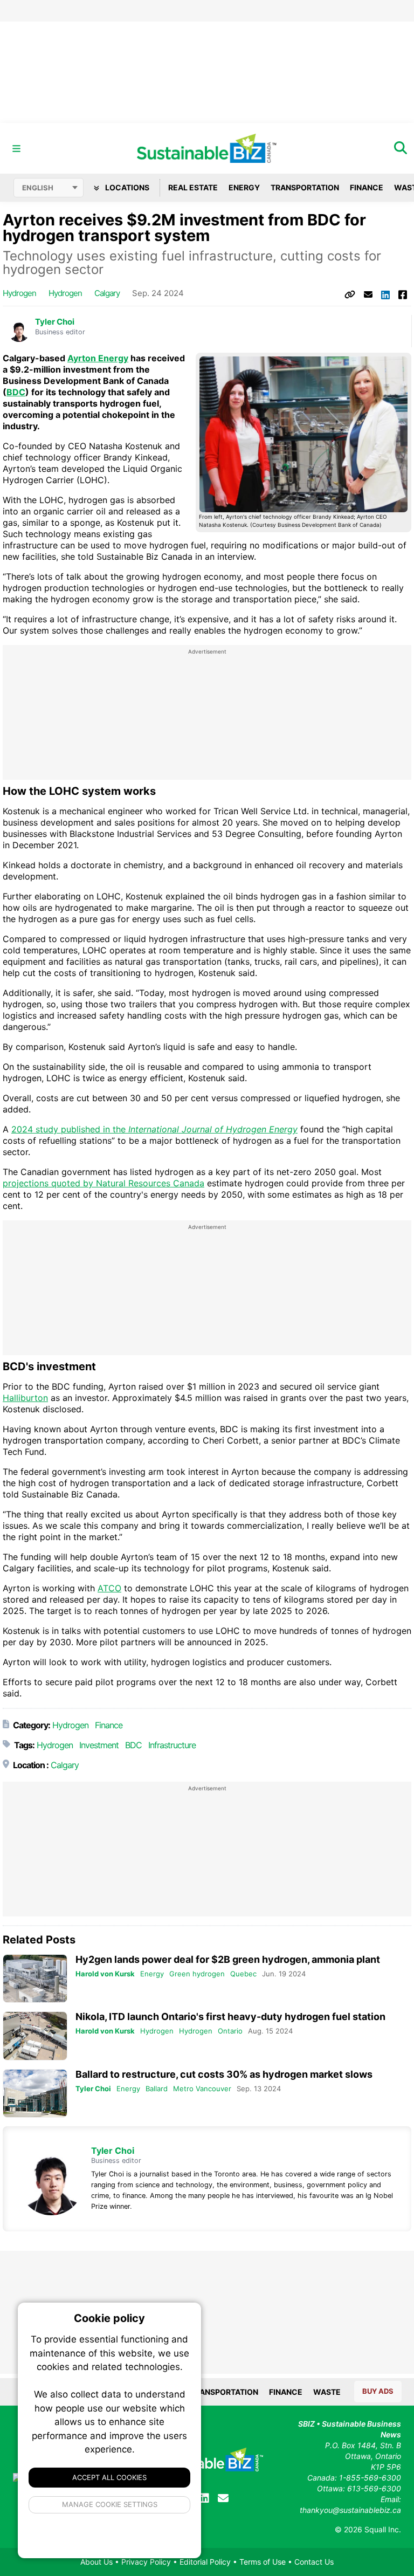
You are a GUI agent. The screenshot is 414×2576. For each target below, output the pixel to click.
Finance (367, 187)
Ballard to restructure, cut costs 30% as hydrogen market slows (224, 2074)
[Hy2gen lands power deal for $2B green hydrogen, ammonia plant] (35, 1979)
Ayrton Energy (98, 358)
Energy (244, 187)
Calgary (107, 293)
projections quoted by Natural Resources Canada (103, 1183)
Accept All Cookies (109, 2477)
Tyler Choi (55, 322)
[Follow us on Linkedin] (204, 2498)
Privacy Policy (146, 2562)
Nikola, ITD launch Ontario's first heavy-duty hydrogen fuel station (230, 2017)
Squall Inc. (383, 2529)
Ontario (230, 2031)
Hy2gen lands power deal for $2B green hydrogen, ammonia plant (228, 1959)
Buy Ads (378, 2391)
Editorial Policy (205, 2562)
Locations (126, 187)
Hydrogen (19, 293)
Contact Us (314, 2562)
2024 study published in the (154, 1129)
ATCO (109, 1588)
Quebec (243, 1974)
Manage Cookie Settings (110, 2504)
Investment (99, 1745)
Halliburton (25, 1398)
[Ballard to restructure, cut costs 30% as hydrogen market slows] (35, 2094)
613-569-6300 (374, 2488)
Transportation (305, 187)
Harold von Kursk (105, 1974)
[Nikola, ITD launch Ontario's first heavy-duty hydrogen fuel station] (35, 2036)
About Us (96, 2562)
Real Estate (193, 187)
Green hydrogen (197, 1974)
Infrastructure (172, 1745)
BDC (16, 392)
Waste (327, 2392)
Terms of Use (263, 2562)
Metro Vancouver (202, 2089)
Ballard (157, 2089)
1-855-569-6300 (370, 2478)
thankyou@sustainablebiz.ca (350, 2510)
